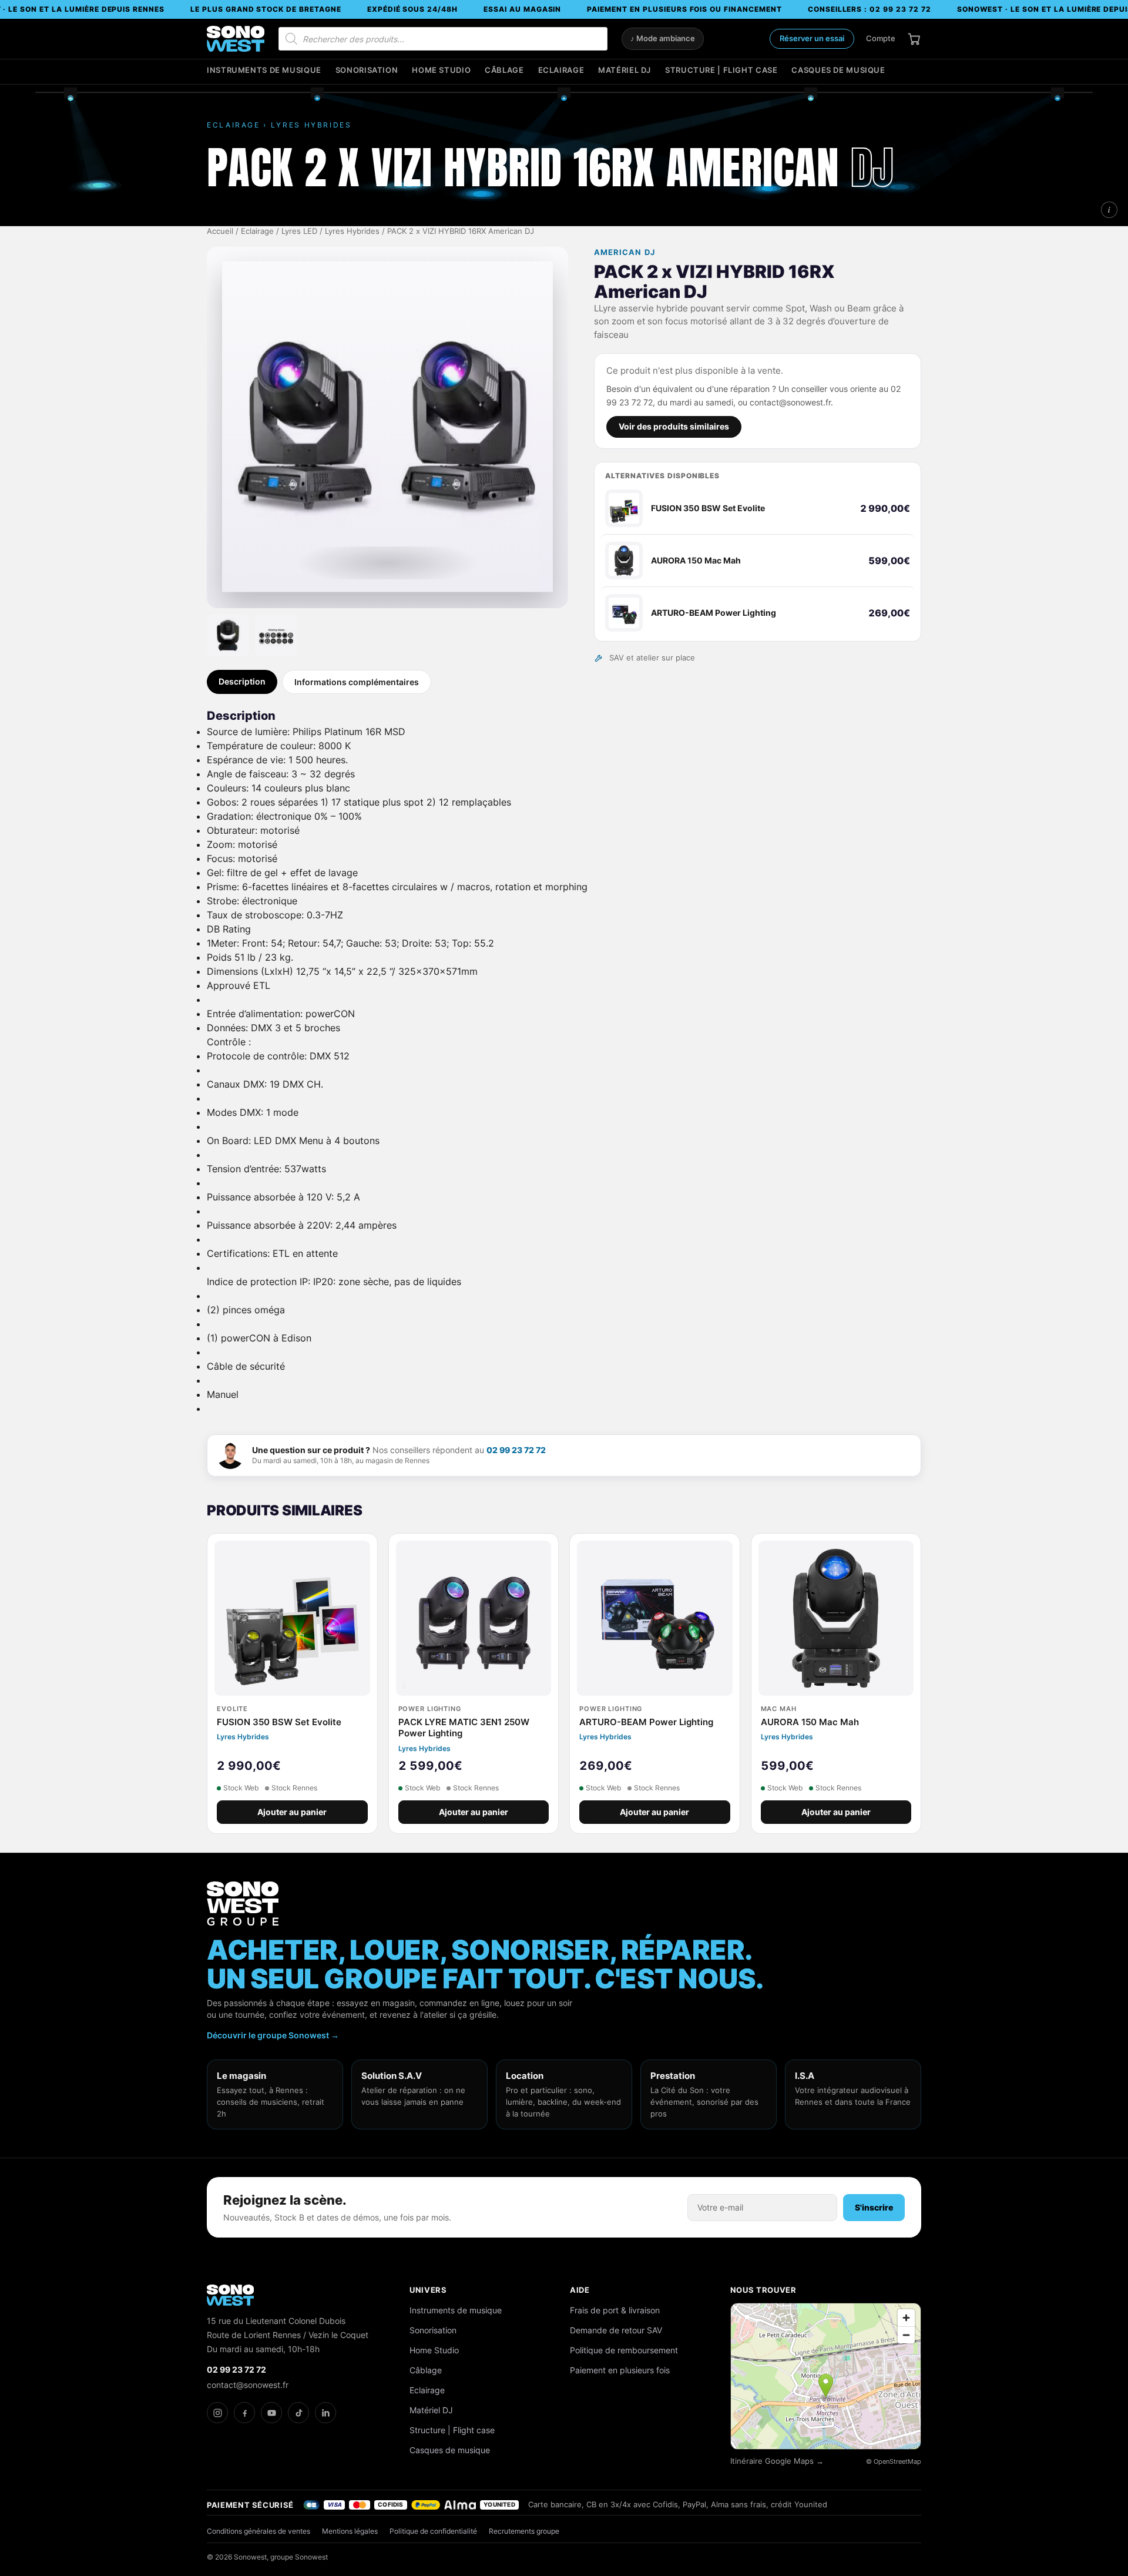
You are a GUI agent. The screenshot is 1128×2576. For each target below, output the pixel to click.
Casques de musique (838, 70)
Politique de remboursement (624, 2350)
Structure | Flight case (721, 70)
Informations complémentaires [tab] (357, 682)
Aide (580, 2290)
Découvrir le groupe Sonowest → (273, 2035)
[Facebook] (244, 2413)
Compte (881, 38)
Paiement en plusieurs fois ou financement (684, 9)
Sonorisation (367, 70)
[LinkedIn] (325, 2413)
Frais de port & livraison (615, 2310)
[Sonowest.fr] (236, 39)
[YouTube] (271, 2413)
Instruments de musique (264, 70)
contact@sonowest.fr (248, 2385)
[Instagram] (217, 2413)
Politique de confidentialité (433, 2531)
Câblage (504, 70)
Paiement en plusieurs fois (620, 2370)
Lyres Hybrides (352, 231)
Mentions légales (350, 2531)
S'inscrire (874, 2207)
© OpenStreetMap (894, 2461)
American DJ (624, 252)
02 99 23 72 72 (516, 1450)
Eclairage (561, 70)
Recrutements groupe (524, 2531)
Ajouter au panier (292, 1812)
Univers (428, 2290)
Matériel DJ (625, 70)
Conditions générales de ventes (258, 2531)
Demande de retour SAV (616, 2330)
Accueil (220, 231)
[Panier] (914, 39)
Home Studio (441, 70)
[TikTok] (298, 2413)
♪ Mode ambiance (663, 38)
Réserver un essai (812, 38)
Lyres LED (299, 231)
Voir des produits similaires (674, 427)
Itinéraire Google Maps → (777, 2461)
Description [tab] (242, 681)
